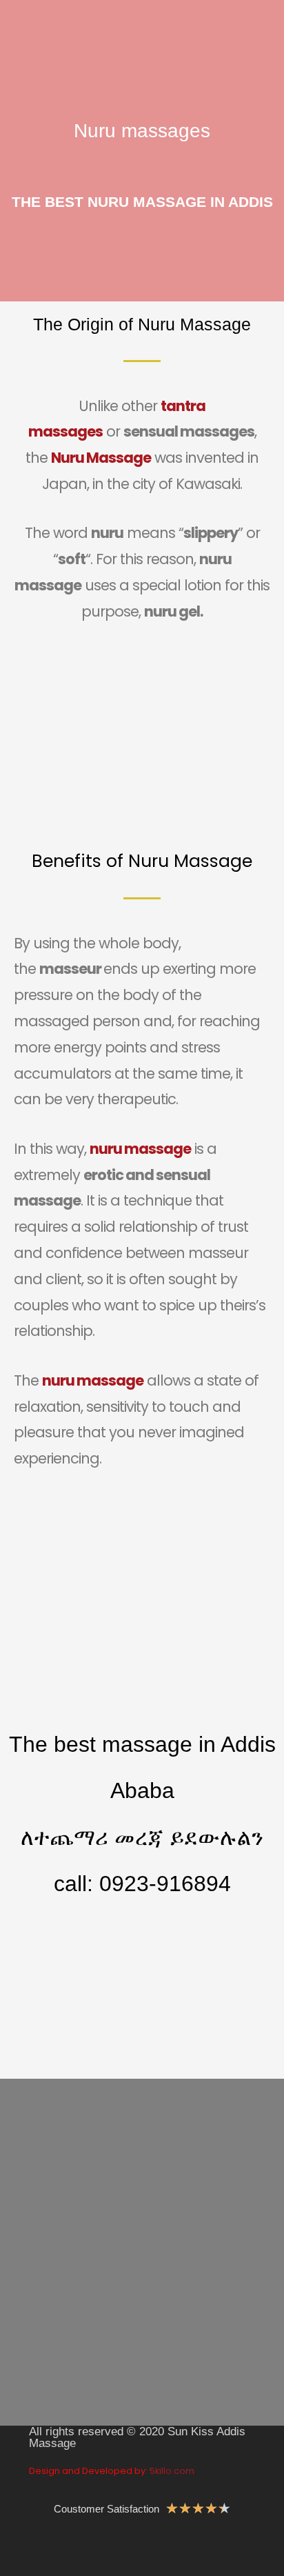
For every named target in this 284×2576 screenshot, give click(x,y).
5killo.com (172, 2471)
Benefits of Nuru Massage (142, 861)
